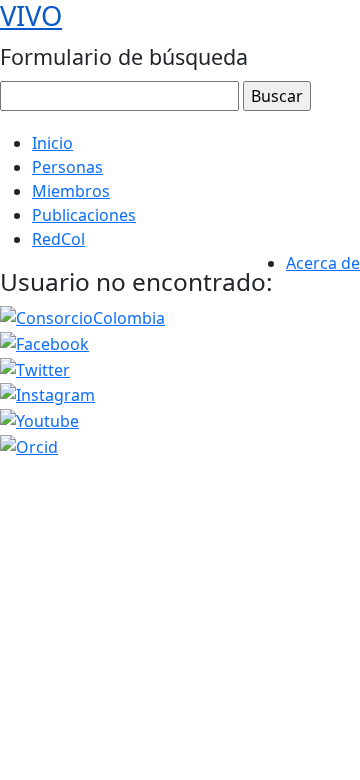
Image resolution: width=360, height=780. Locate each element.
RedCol (58, 239)
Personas (67, 167)
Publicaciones (84, 215)
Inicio (52, 143)
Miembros (71, 191)
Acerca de (323, 263)
